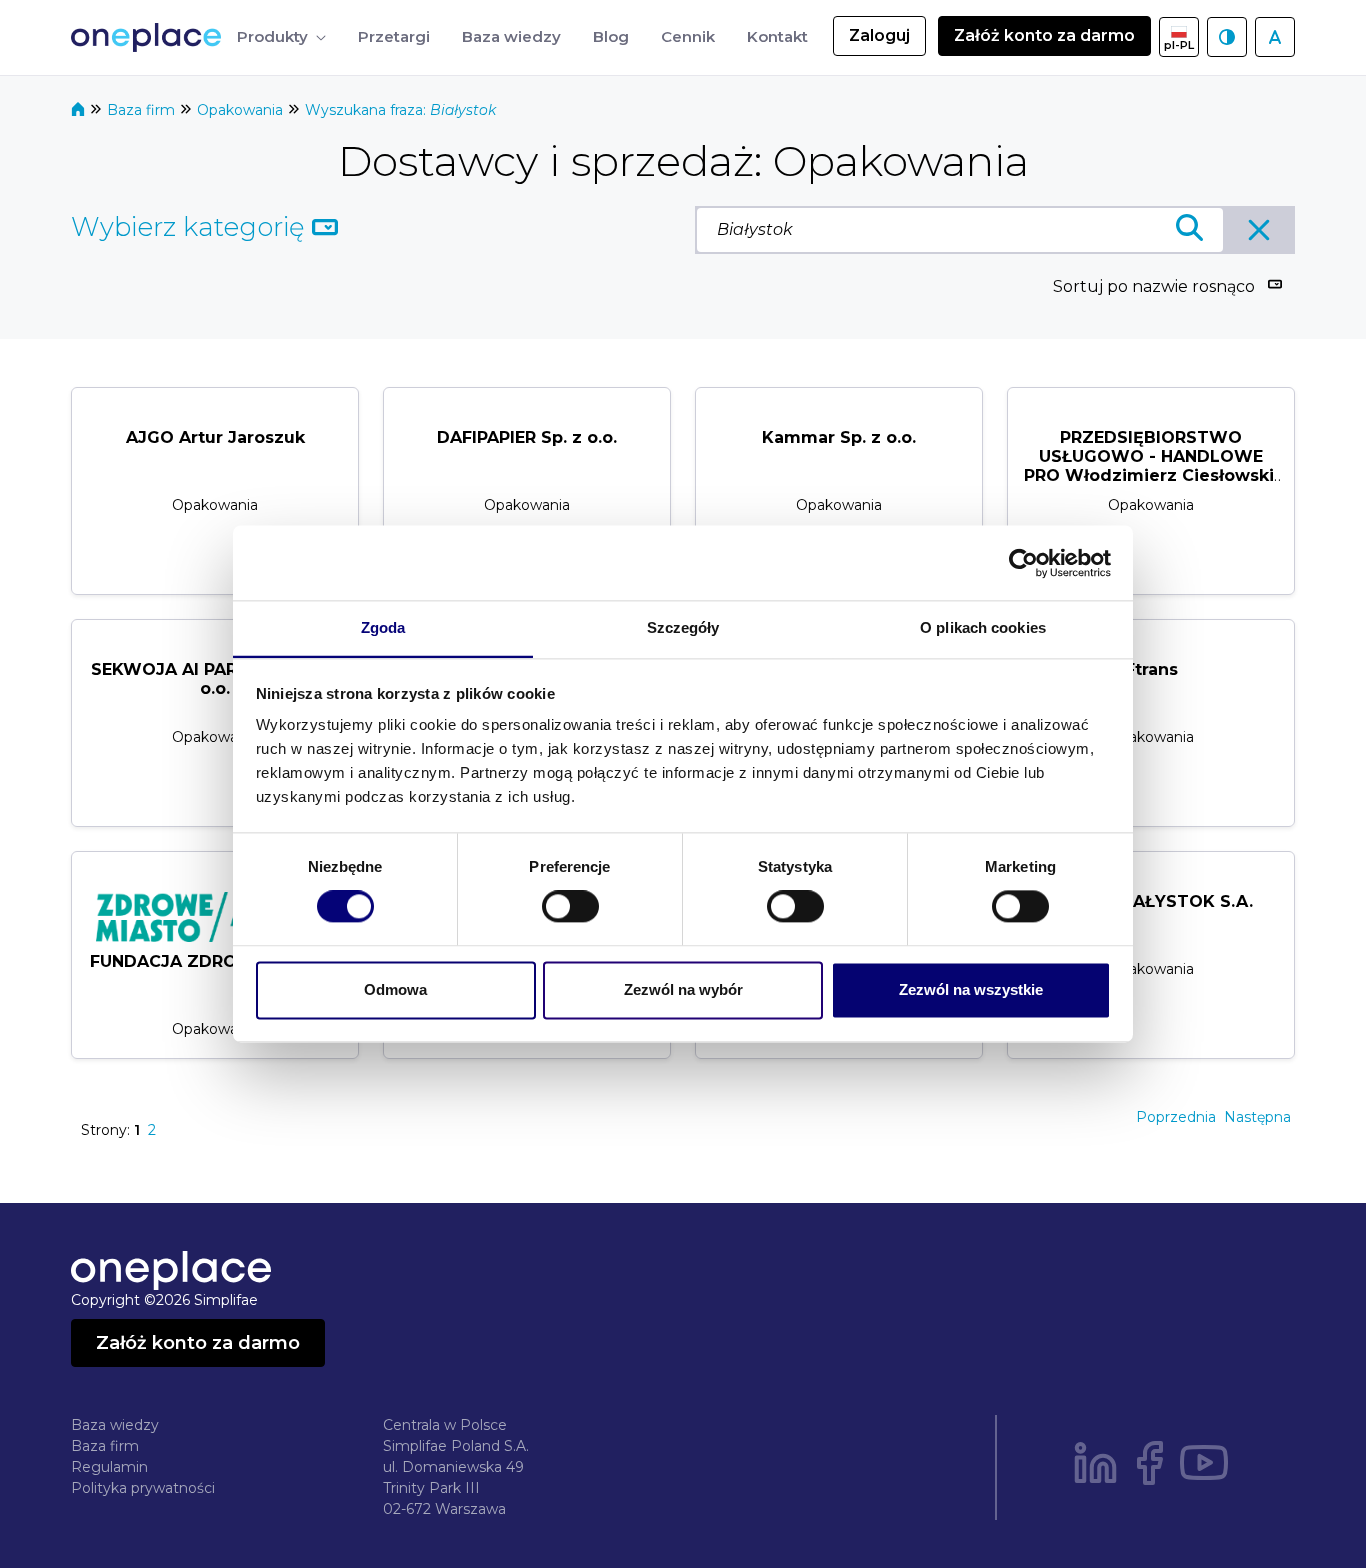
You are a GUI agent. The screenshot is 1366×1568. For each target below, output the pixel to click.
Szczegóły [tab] (683, 627)
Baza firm (143, 110)
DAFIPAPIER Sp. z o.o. (527, 437)
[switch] (570, 907)
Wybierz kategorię (191, 227)
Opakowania (242, 110)
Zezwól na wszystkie (971, 989)
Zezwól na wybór (683, 989)
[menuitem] (281, 37)
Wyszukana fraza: (400, 110)
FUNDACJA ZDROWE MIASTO (215, 961)
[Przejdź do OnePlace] (150, 37)
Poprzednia (1176, 1117)
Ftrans (1151, 669)
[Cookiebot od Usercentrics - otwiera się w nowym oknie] (1023, 563)
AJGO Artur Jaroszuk (215, 437)
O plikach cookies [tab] (983, 627)
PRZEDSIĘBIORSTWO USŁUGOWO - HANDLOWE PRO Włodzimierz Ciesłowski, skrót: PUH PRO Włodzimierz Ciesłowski (1151, 476)
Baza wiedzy (115, 1425)
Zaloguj (879, 35)
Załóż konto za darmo (1044, 35)
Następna (1257, 1117)
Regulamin (109, 1467)
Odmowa (395, 989)
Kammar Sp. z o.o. (839, 437)
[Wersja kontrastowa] (1227, 37)
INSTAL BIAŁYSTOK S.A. (1151, 901)
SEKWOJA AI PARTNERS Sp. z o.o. (215, 679)
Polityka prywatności (143, 1488)
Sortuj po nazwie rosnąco (1154, 286)
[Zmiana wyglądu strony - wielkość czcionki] (1275, 37)
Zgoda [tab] (383, 627)
